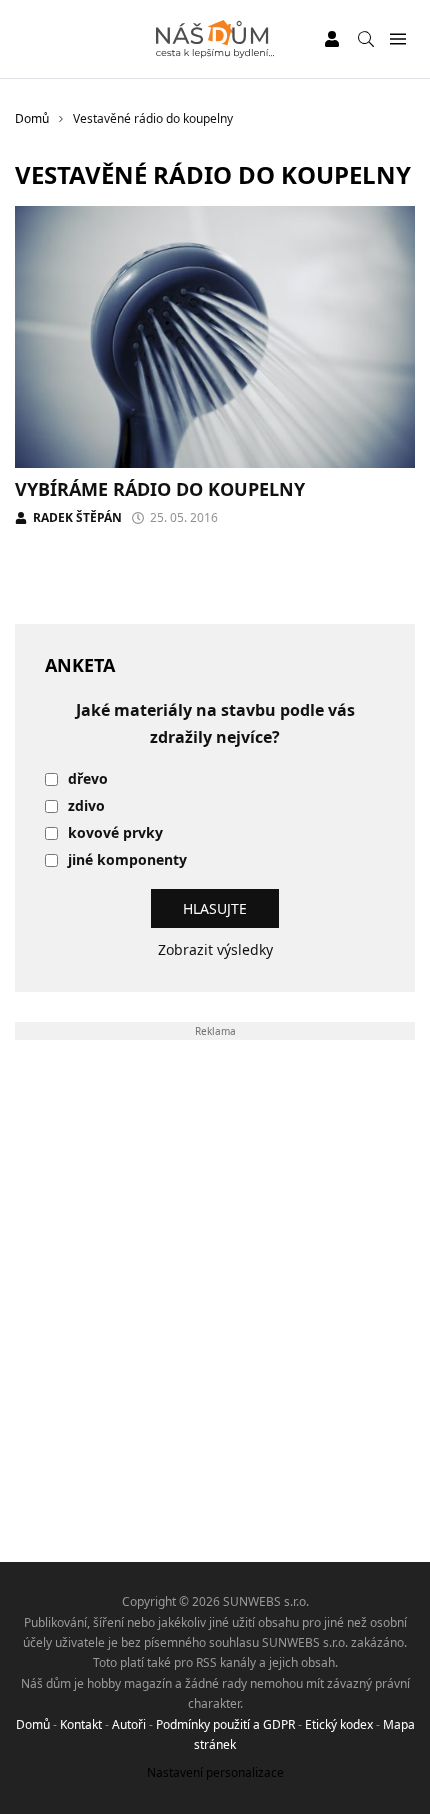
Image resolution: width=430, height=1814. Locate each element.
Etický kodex (339, 1724)
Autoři (129, 1724)
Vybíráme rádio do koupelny (160, 489)
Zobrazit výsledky (215, 949)
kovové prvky (115, 833)
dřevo (88, 779)
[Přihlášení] (332, 39)
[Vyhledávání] (366, 39)
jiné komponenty (127, 860)
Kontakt (81, 1724)
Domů (33, 1724)
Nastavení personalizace (215, 1772)
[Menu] (397, 39)
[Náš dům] (215, 39)
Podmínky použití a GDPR (225, 1724)
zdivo (86, 806)
